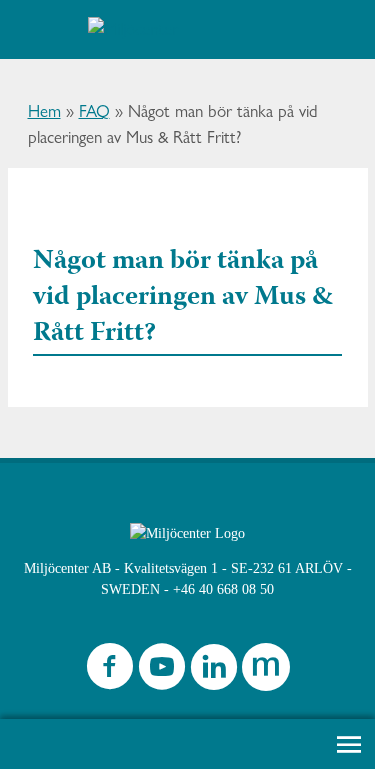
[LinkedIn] (214, 671)
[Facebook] (110, 671)
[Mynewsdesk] (266, 671)
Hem (44, 111)
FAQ (94, 111)
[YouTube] (162, 671)
